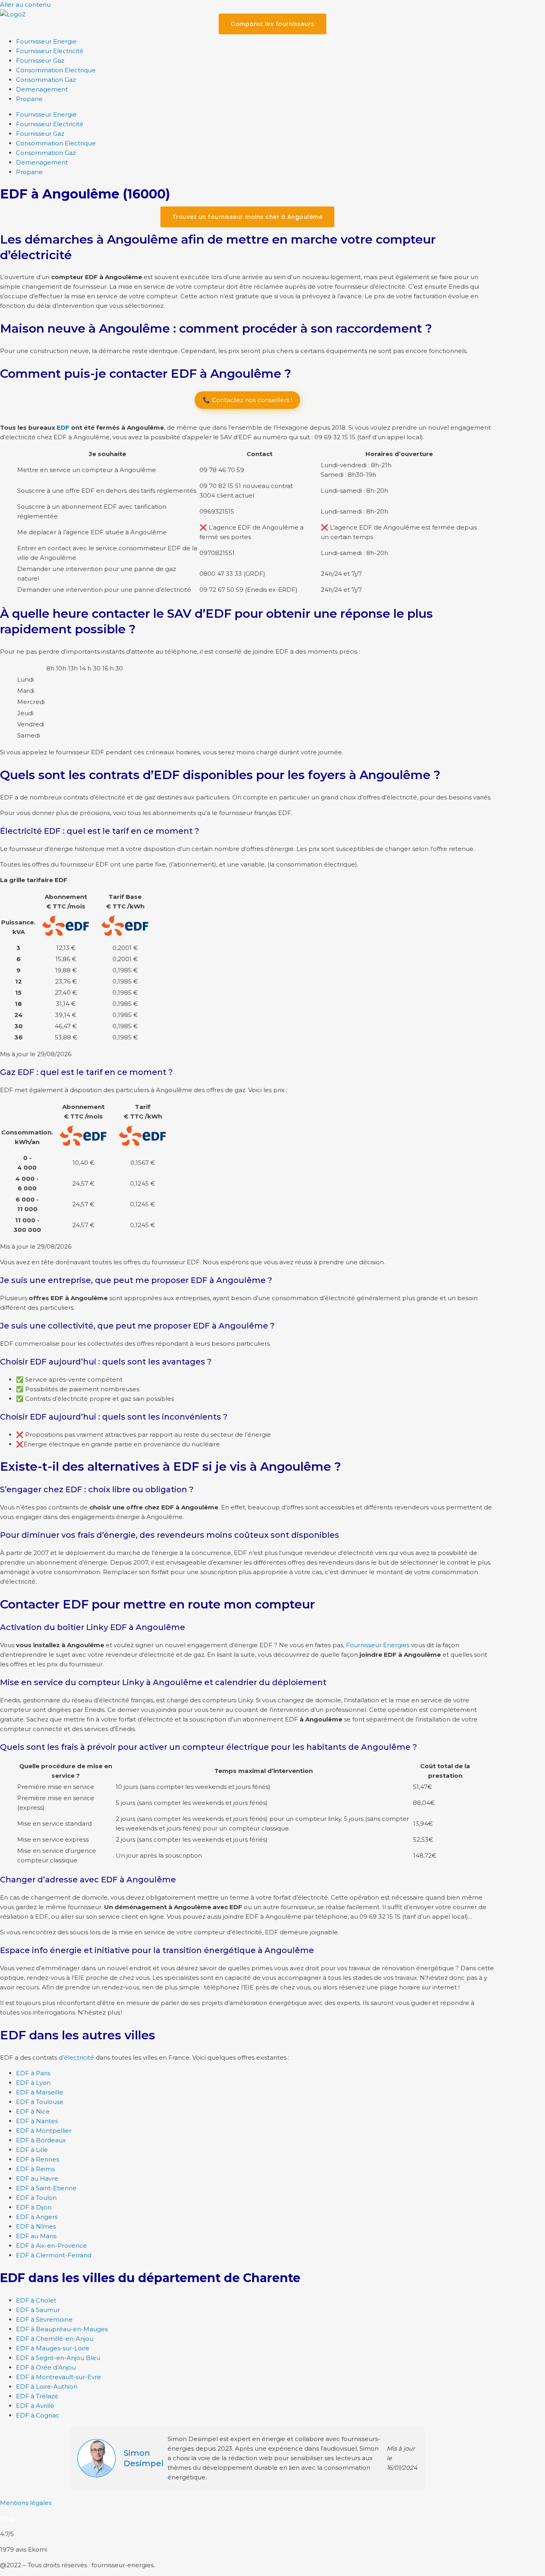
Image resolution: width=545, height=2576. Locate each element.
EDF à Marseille (39, 2092)
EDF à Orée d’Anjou (46, 2367)
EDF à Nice (33, 2111)
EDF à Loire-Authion (47, 2387)
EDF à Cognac (38, 2415)
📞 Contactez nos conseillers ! (247, 400)
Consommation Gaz (46, 80)
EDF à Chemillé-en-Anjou (55, 2339)
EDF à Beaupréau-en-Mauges (62, 2329)
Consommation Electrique (56, 70)
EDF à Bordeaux (41, 2140)
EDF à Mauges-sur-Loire (53, 2348)
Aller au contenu (25, 5)
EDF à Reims (35, 2169)
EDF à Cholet (36, 2300)
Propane (29, 99)
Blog (7, 2518)
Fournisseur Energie (46, 41)
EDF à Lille (32, 2150)
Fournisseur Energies (378, 1645)
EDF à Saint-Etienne (46, 2188)
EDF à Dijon (34, 2207)
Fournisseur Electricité (50, 51)
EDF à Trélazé (37, 2396)
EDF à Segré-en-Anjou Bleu (58, 2358)
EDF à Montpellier (44, 2131)
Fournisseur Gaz (40, 60)
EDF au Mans (36, 2236)
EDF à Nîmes (36, 2226)
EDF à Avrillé (35, 2406)
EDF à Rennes (38, 2159)
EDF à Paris (33, 2073)
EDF (63, 427)
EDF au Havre (37, 2178)
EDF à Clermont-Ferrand (54, 2255)
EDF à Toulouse (40, 2102)
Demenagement (42, 89)
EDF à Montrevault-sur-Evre (58, 2377)
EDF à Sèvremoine (44, 2319)
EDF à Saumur (38, 2310)
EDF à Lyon (33, 2083)
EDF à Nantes (37, 2121)
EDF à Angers (37, 2217)
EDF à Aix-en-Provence (51, 2246)
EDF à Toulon (36, 2198)
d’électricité (76, 2057)
